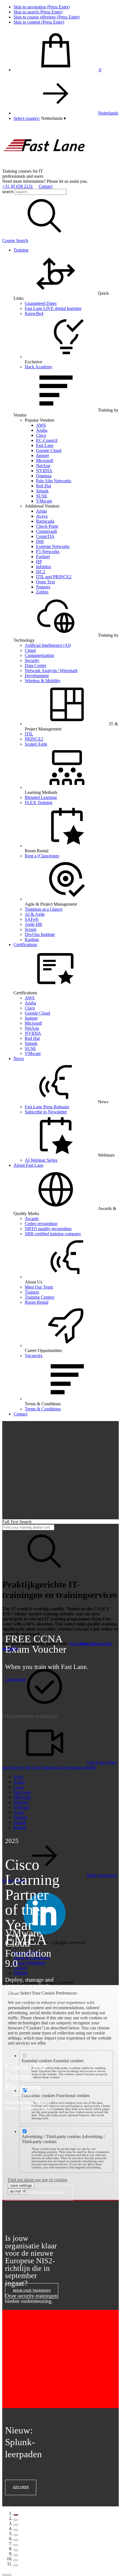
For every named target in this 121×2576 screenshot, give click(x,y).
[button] (53, 118)
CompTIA (45, 536)
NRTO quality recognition (48, 1229)
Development (37, 676)
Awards (32, 1219)
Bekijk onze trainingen (32, 2291)
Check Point (47, 526)
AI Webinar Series (41, 1160)
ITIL (29, 734)
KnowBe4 (34, 313)
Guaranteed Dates (41, 303)
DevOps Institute (40, 934)
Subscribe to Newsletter (46, 1112)
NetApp (43, 466)
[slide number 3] (16, 2525)
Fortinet (43, 557)
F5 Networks (48, 551)
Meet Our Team (39, 1287)
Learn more (15, 1679)
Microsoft (45, 461)
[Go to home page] (44, 166)
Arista (41, 511)
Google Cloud (49, 450)
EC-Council (47, 440)
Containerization (39, 655)
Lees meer (21, 2487)
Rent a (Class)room (42, 856)
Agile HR (33, 924)
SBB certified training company (53, 1234)
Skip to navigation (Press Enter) (42, 7)
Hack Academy (39, 367)
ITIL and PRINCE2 (54, 577)
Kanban (32, 939)
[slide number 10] (16, 2560)
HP (39, 562)
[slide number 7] (16, 2545)
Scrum (31, 929)
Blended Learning (41, 797)
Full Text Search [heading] (17, 1522)
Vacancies (34, 1356)
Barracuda (45, 521)
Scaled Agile (36, 744)
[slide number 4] (16, 2530)
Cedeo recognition (41, 1224)
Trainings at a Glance (44, 909)
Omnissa (44, 476)
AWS (41, 425)
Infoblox (44, 567)
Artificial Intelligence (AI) (48, 645)
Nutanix (43, 587)
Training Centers (40, 1297)
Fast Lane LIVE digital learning (53, 308)
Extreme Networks (53, 546)
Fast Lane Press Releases (47, 1107)
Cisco (41, 435)
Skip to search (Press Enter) (38, 12)
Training (21, 250)
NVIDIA (44, 471)
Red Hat (43, 486)
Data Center (35, 665)
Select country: (27, 118)
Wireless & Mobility (43, 681)
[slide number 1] (16, 2515)
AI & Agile (35, 914)
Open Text (45, 582)
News (19, 1059)
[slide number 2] (16, 2520)
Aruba (42, 430)
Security (32, 660)
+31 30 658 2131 (18, 186)
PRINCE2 (34, 739)
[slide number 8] (16, 2550)
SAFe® (32, 919)
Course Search (15, 240)
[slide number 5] (16, 2535)
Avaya (42, 516)
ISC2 (41, 572)
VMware (44, 501)
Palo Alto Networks (54, 481)
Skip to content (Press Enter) (39, 22)
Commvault (46, 531)
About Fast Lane (28, 1165)
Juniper (42, 455)
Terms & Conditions (43, 1409)
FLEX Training (39, 802)
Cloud (30, 650)
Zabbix (42, 592)
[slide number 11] (16, 2565)
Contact (45, 186)
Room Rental (37, 1302)
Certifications (25, 945)
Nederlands (108, 113)
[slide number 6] (16, 2540)
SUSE (42, 496)
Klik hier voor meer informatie (39, 2192)
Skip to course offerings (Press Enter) (47, 17)
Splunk (42, 491)
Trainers (32, 1292)
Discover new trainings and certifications (49, 1996)
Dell (40, 541)
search (8, 192)
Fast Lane (45, 445)
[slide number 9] (16, 2555)
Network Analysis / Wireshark (51, 671)
